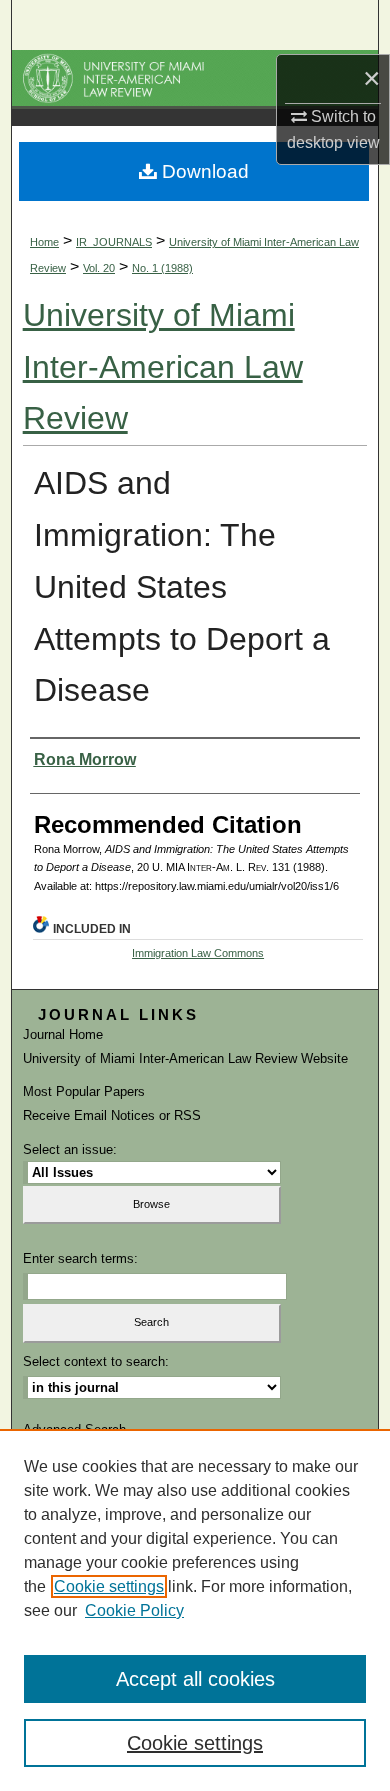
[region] (195, 1610)
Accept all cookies (195, 1679)
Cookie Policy (134, 1610)
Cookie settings (109, 1586)
